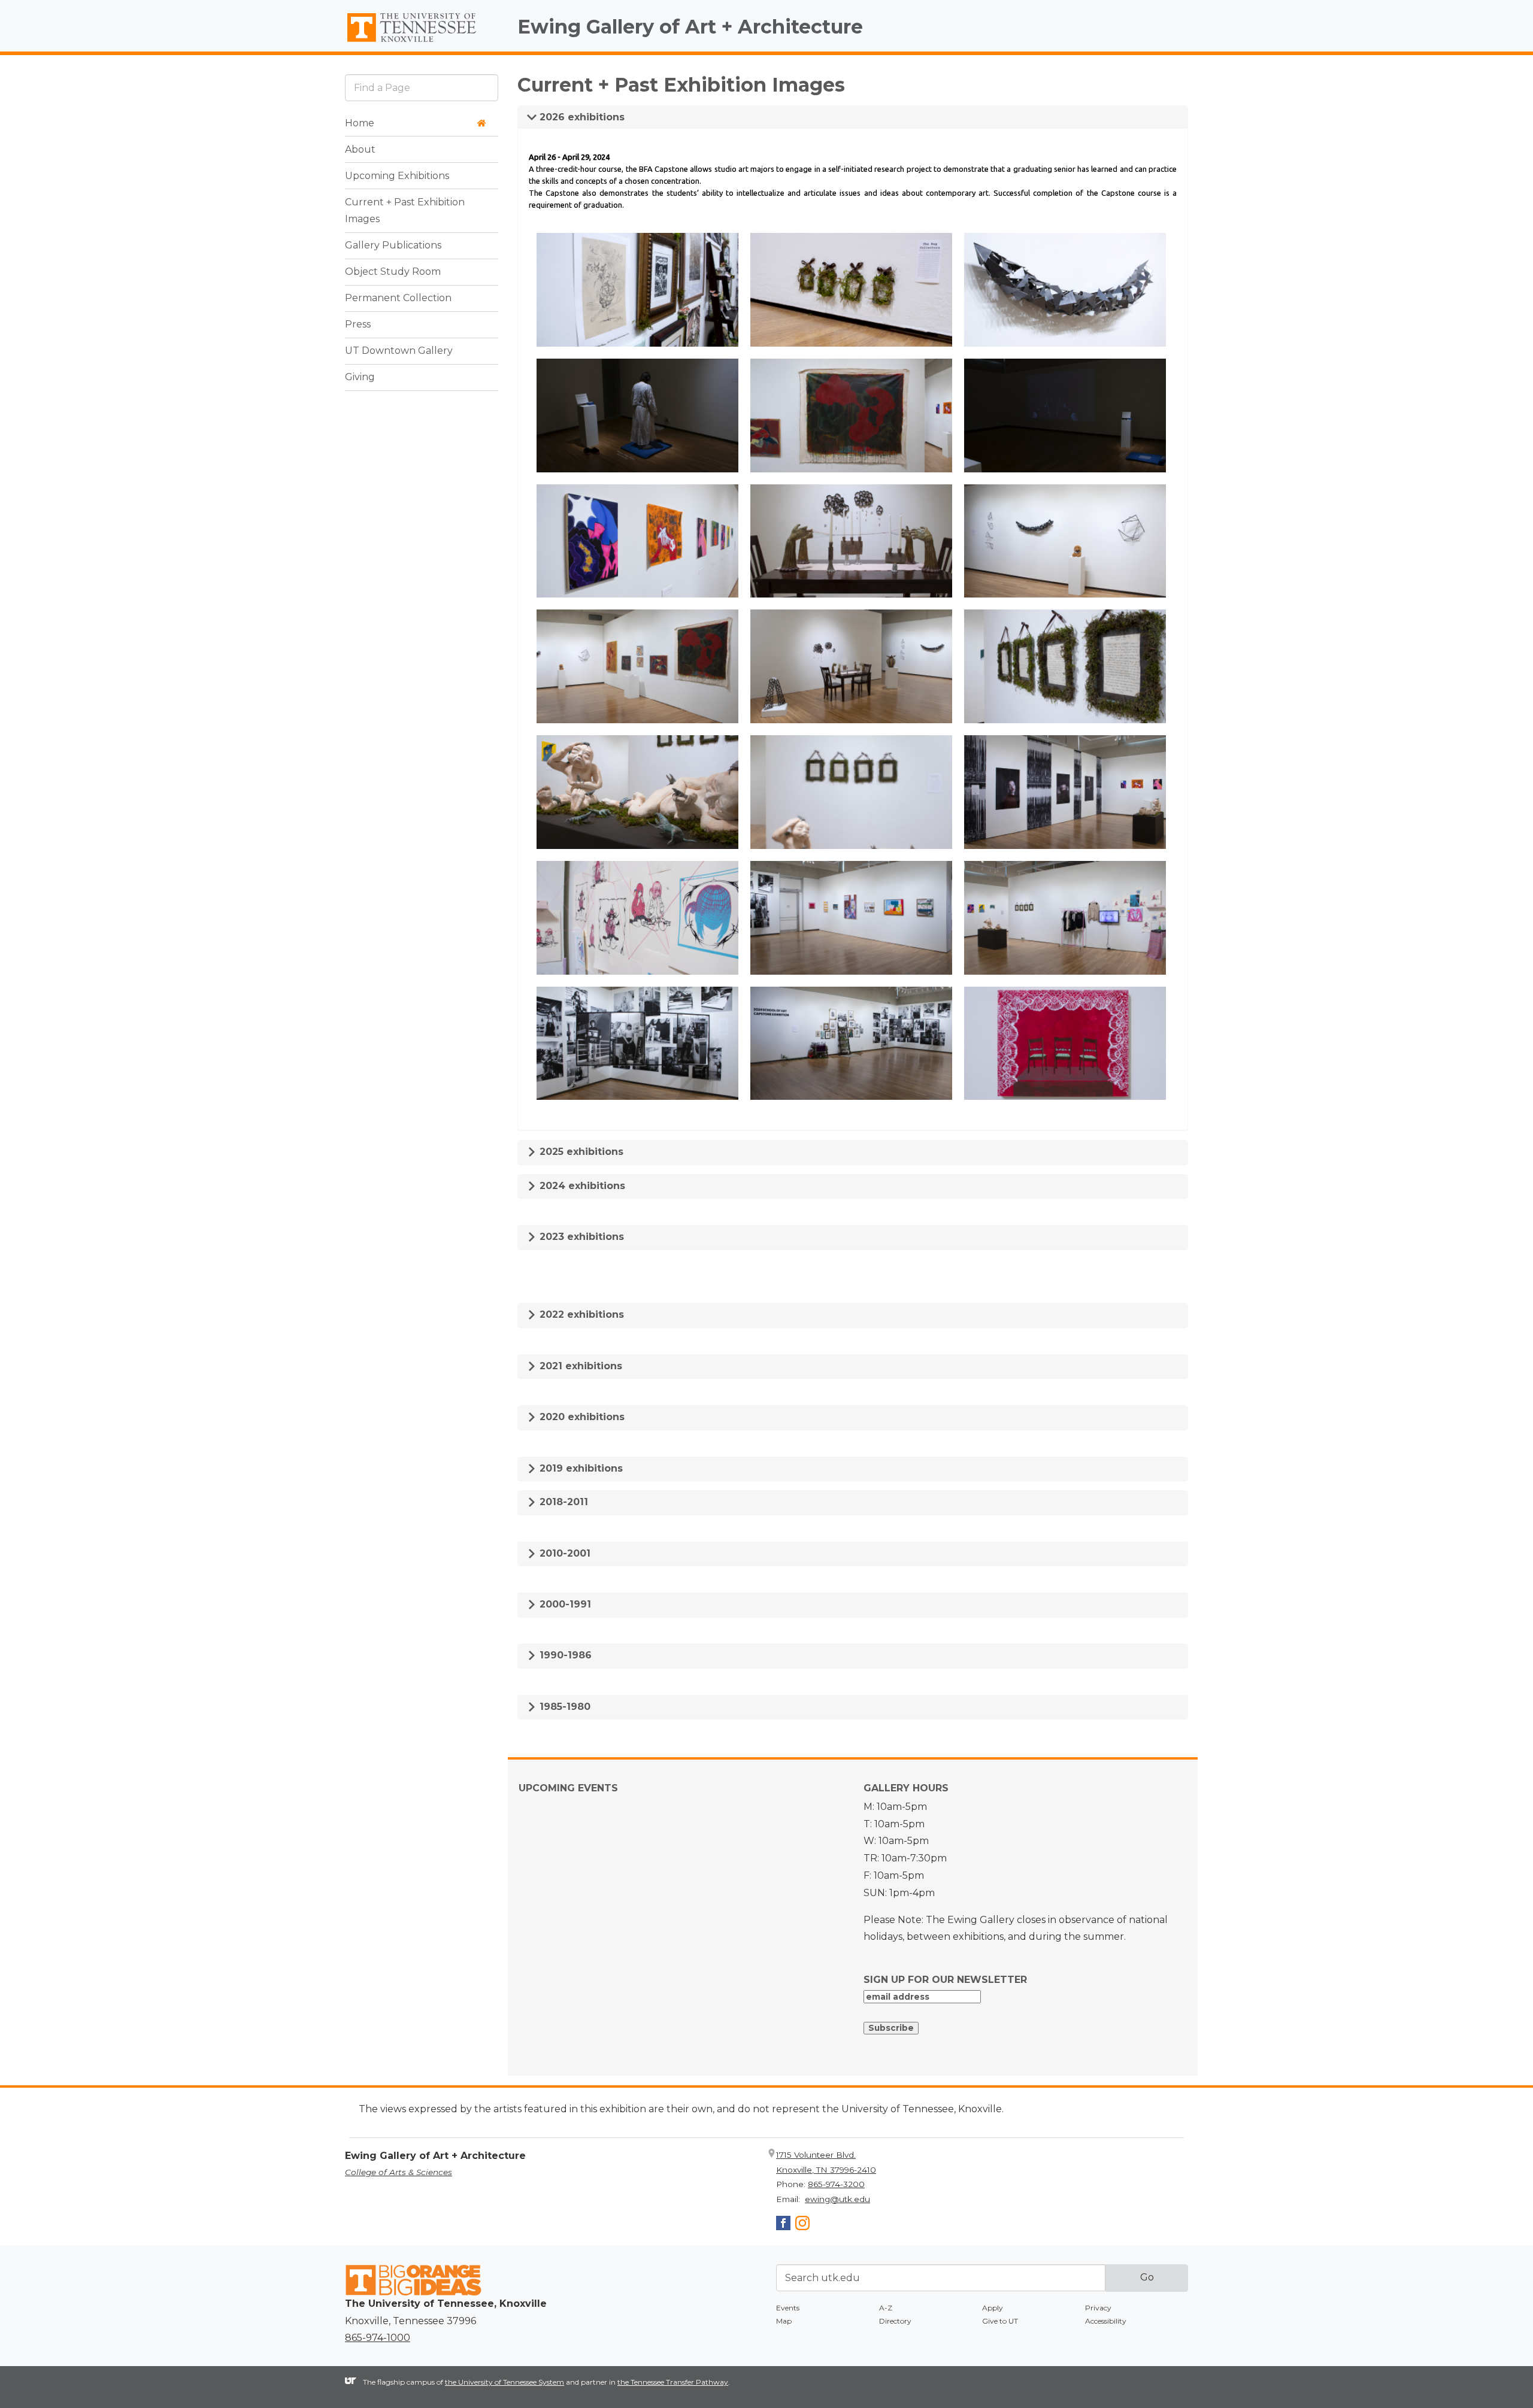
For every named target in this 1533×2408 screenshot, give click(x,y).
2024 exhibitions (581, 1186)
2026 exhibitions (581, 117)
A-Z (886, 2308)
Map (784, 2321)
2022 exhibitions (580, 1314)
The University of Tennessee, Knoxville (422, 43)
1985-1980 (563, 1707)
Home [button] (360, 123)
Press (358, 325)
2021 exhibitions (579, 1366)
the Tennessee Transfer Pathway (673, 2382)
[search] (422, 88)
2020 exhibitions (581, 1417)
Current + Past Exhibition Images (405, 211)
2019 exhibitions (580, 1468)
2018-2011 (562, 1502)
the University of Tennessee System (505, 2382)
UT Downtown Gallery (399, 351)
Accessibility (1106, 2321)
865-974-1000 (378, 2338)
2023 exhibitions (580, 1237)
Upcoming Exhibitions (397, 176)
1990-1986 (564, 1655)
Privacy (1098, 2308)
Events (788, 2308)
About (360, 149)
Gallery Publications (393, 246)
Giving (360, 377)
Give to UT (1000, 2321)
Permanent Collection (398, 298)
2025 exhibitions (580, 1152)
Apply (993, 2308)
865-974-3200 (836, 2184)
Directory (895, 2321)
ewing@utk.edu (837, 2199)
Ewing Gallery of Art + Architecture (690, 27)
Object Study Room (393, 272)
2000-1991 (564, 1604)
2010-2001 (563, 1553)
